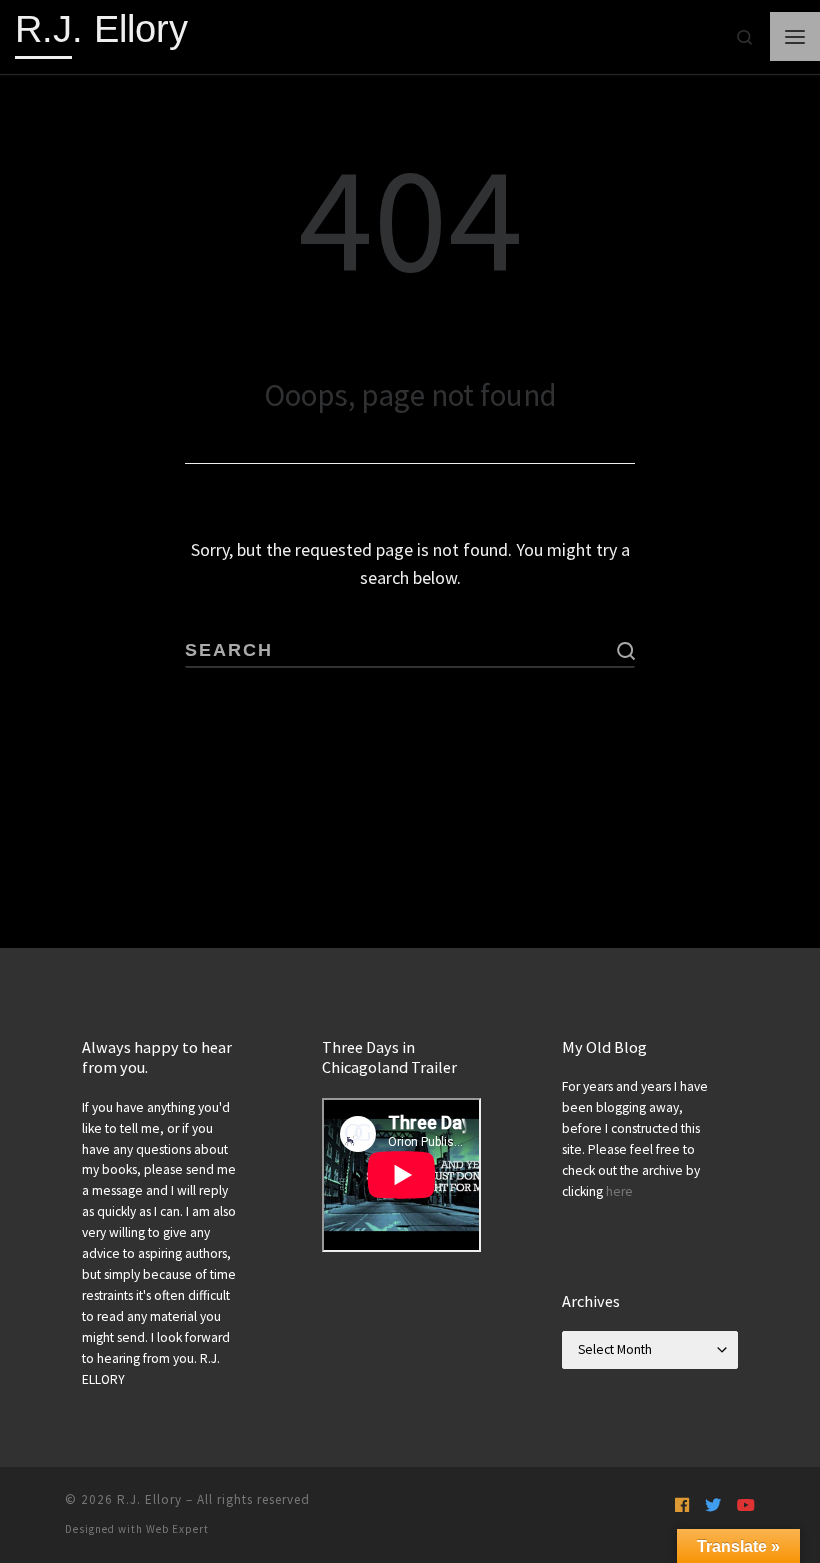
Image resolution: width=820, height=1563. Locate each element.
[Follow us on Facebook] (682, 1505)
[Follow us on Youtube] (746, 1505)
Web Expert (177, 1529)
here (619, 1191)
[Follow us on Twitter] (713, 1505)
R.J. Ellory (149, 1499)
